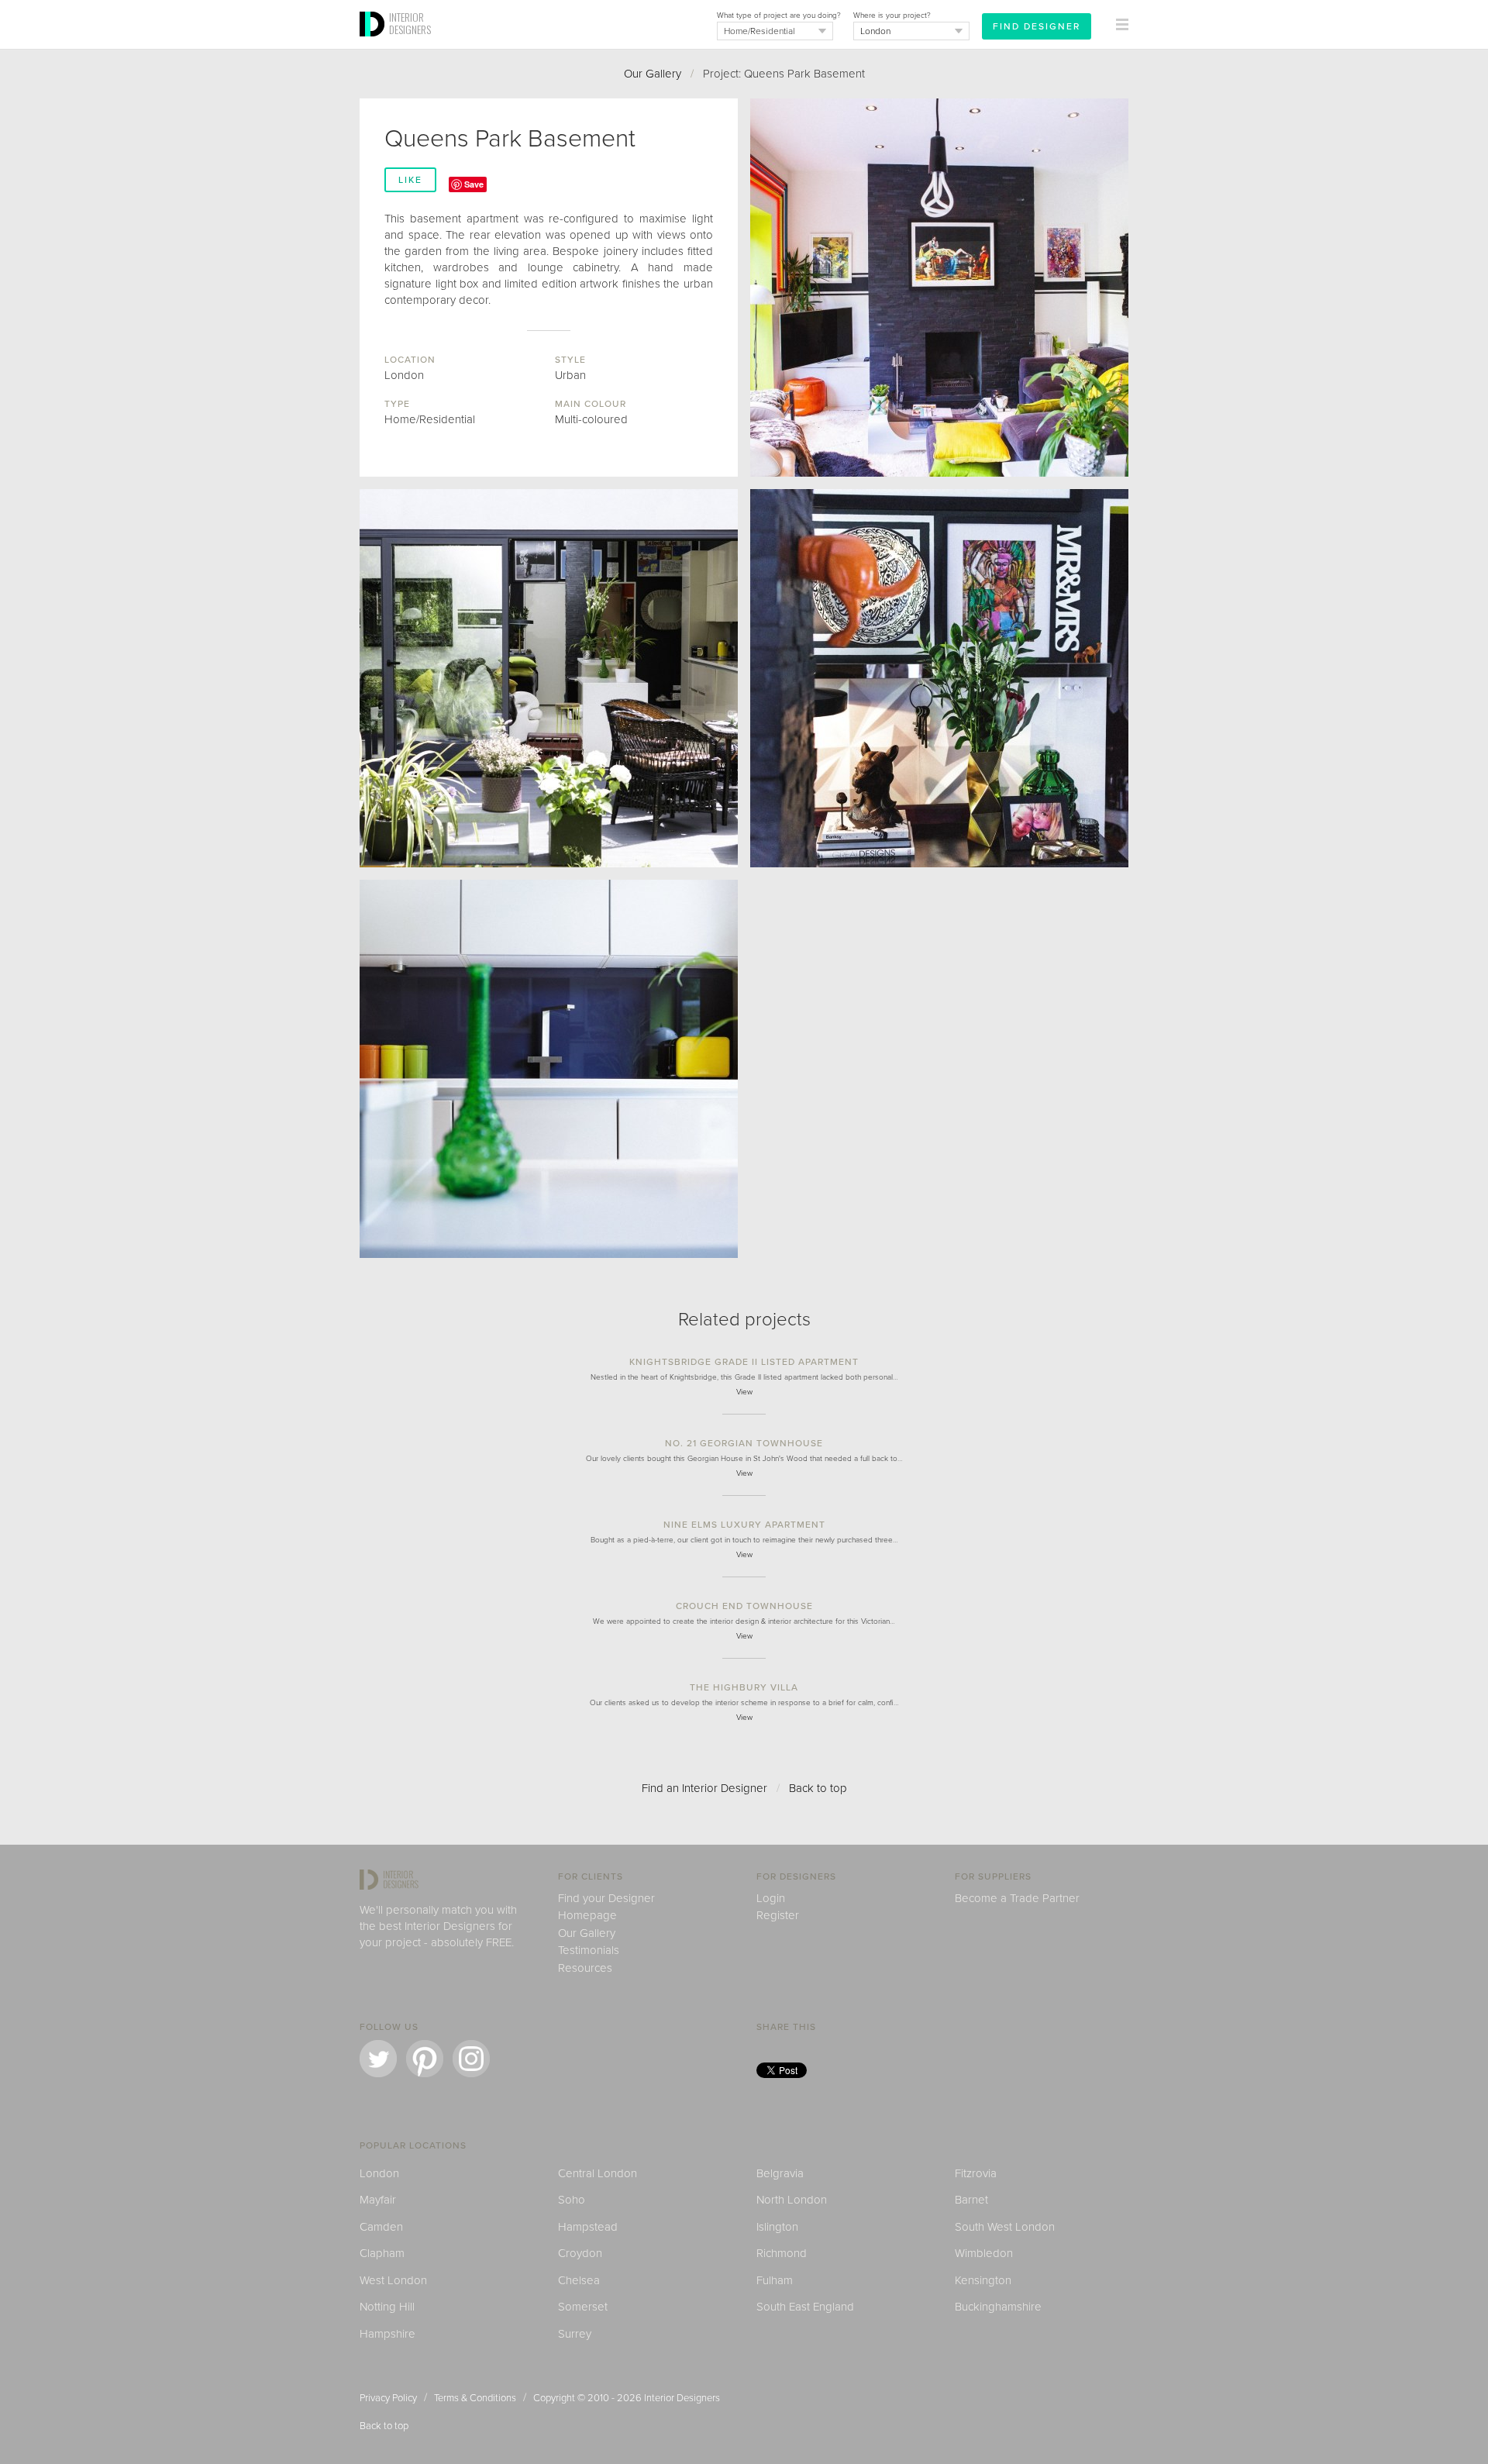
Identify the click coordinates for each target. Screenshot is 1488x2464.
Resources (585, 1968)
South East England (805, 2307)
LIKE (410, 180)
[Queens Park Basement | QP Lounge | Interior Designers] (939, 288)
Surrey (575, 2334)
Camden (381, 2227)
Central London (598, 2173)
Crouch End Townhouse (744, 1606)
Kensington (983, 2280)
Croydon (580, 2253)
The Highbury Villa (744, 1687)
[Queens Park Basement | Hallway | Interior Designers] (939, 678)
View (744, 1392)
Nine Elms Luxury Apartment (744, 1525)
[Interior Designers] (374, 44)
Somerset (583, 2307)
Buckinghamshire (998, 2307)
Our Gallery (653, 74)
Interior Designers (682, 2398)
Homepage (587, 1915)
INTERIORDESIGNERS (410, 23)
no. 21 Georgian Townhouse (744, 1443)
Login (771, 1898)
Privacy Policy (388, 2398)
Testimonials (589, 1950)
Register (778, 1915)
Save (474, 184)
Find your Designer (606, 1898)
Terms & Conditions (475, 2398)
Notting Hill (387, 2307)
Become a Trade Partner (1017, 1898)
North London (792, 2200)
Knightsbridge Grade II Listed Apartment (744, 1362)
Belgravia (780, 2173)
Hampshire (387, 2334)
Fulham (775, 2280)
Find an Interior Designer (704, 1788)
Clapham (382, 2253)
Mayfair (378, 2200)
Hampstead (588, 2227)
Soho (572, 2200)
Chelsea (579, 2280)
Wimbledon (984, 2253)
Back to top (818, 1788)
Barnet (971, 2200)
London (379, 2173)
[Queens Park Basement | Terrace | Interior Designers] (549, 678)
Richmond (782, 2253)
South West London (1005, 2227)
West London (393, 2280)
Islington (777, 2227)
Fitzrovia (976, 2173)
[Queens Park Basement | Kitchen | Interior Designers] (549, 1069)
